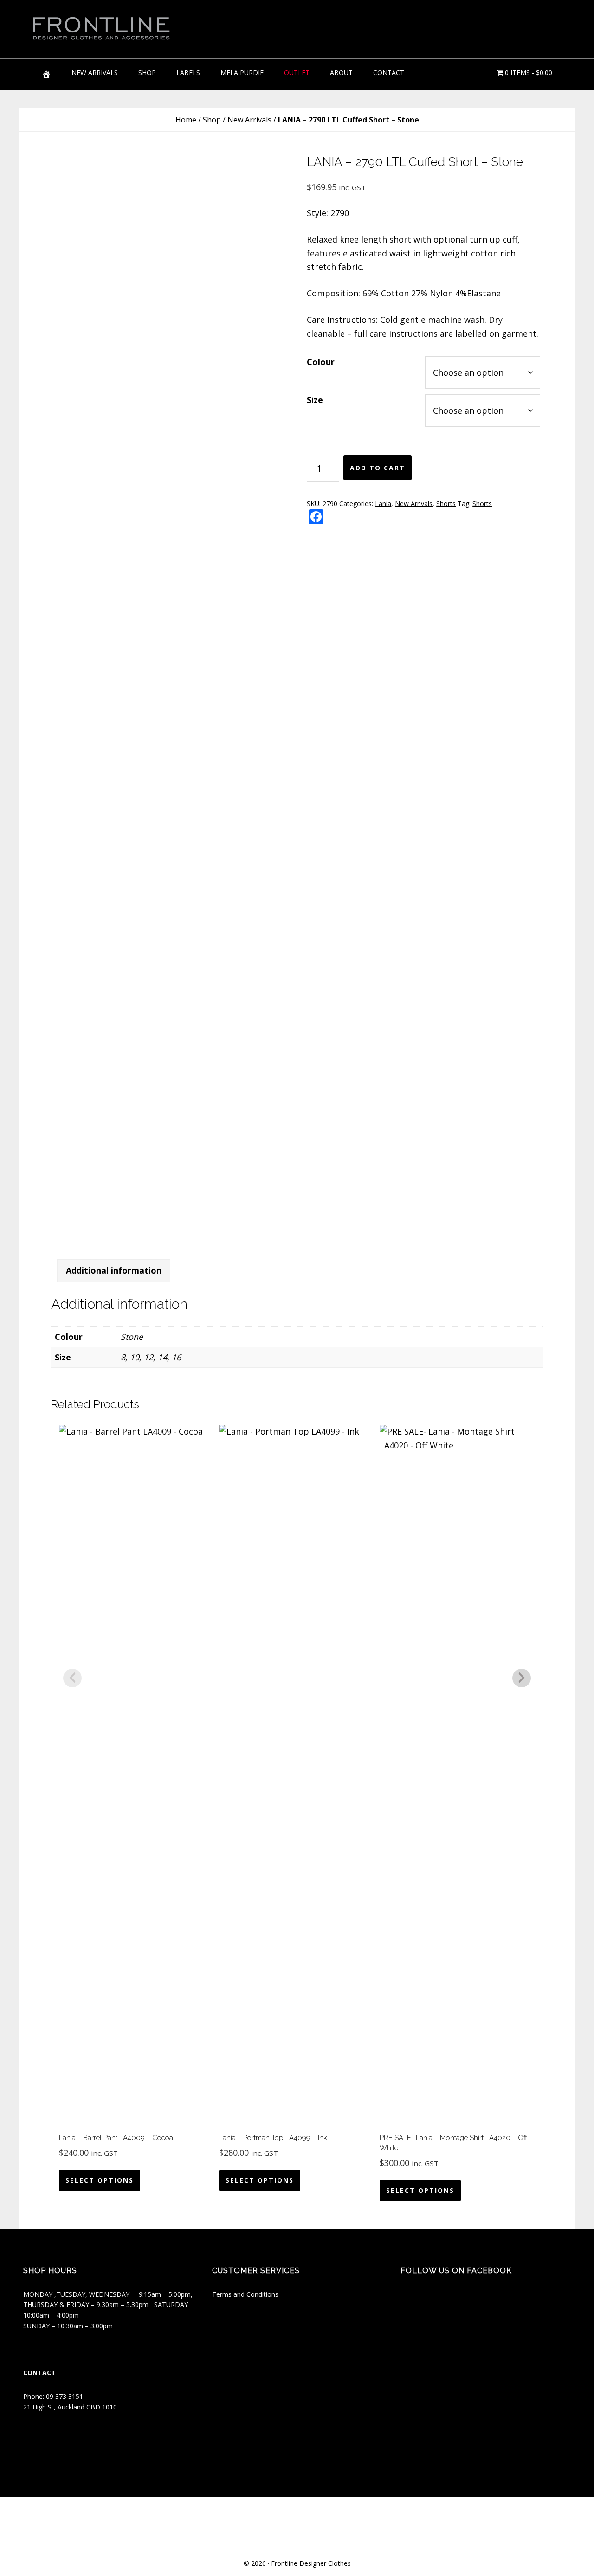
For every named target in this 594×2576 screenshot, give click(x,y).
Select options (100, 2180)
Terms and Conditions (245, 2294)
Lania (383, 503)
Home (186, 120)
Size (315, 400)
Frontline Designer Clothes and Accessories (102, 28)
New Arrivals (249, 120)
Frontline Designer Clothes (311, 2563)
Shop (212, 120)
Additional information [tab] (114, 1270)
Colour (321, 362)
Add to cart (378, 468)
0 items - (528, 73)
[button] (529, 23)
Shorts (446, 503)
